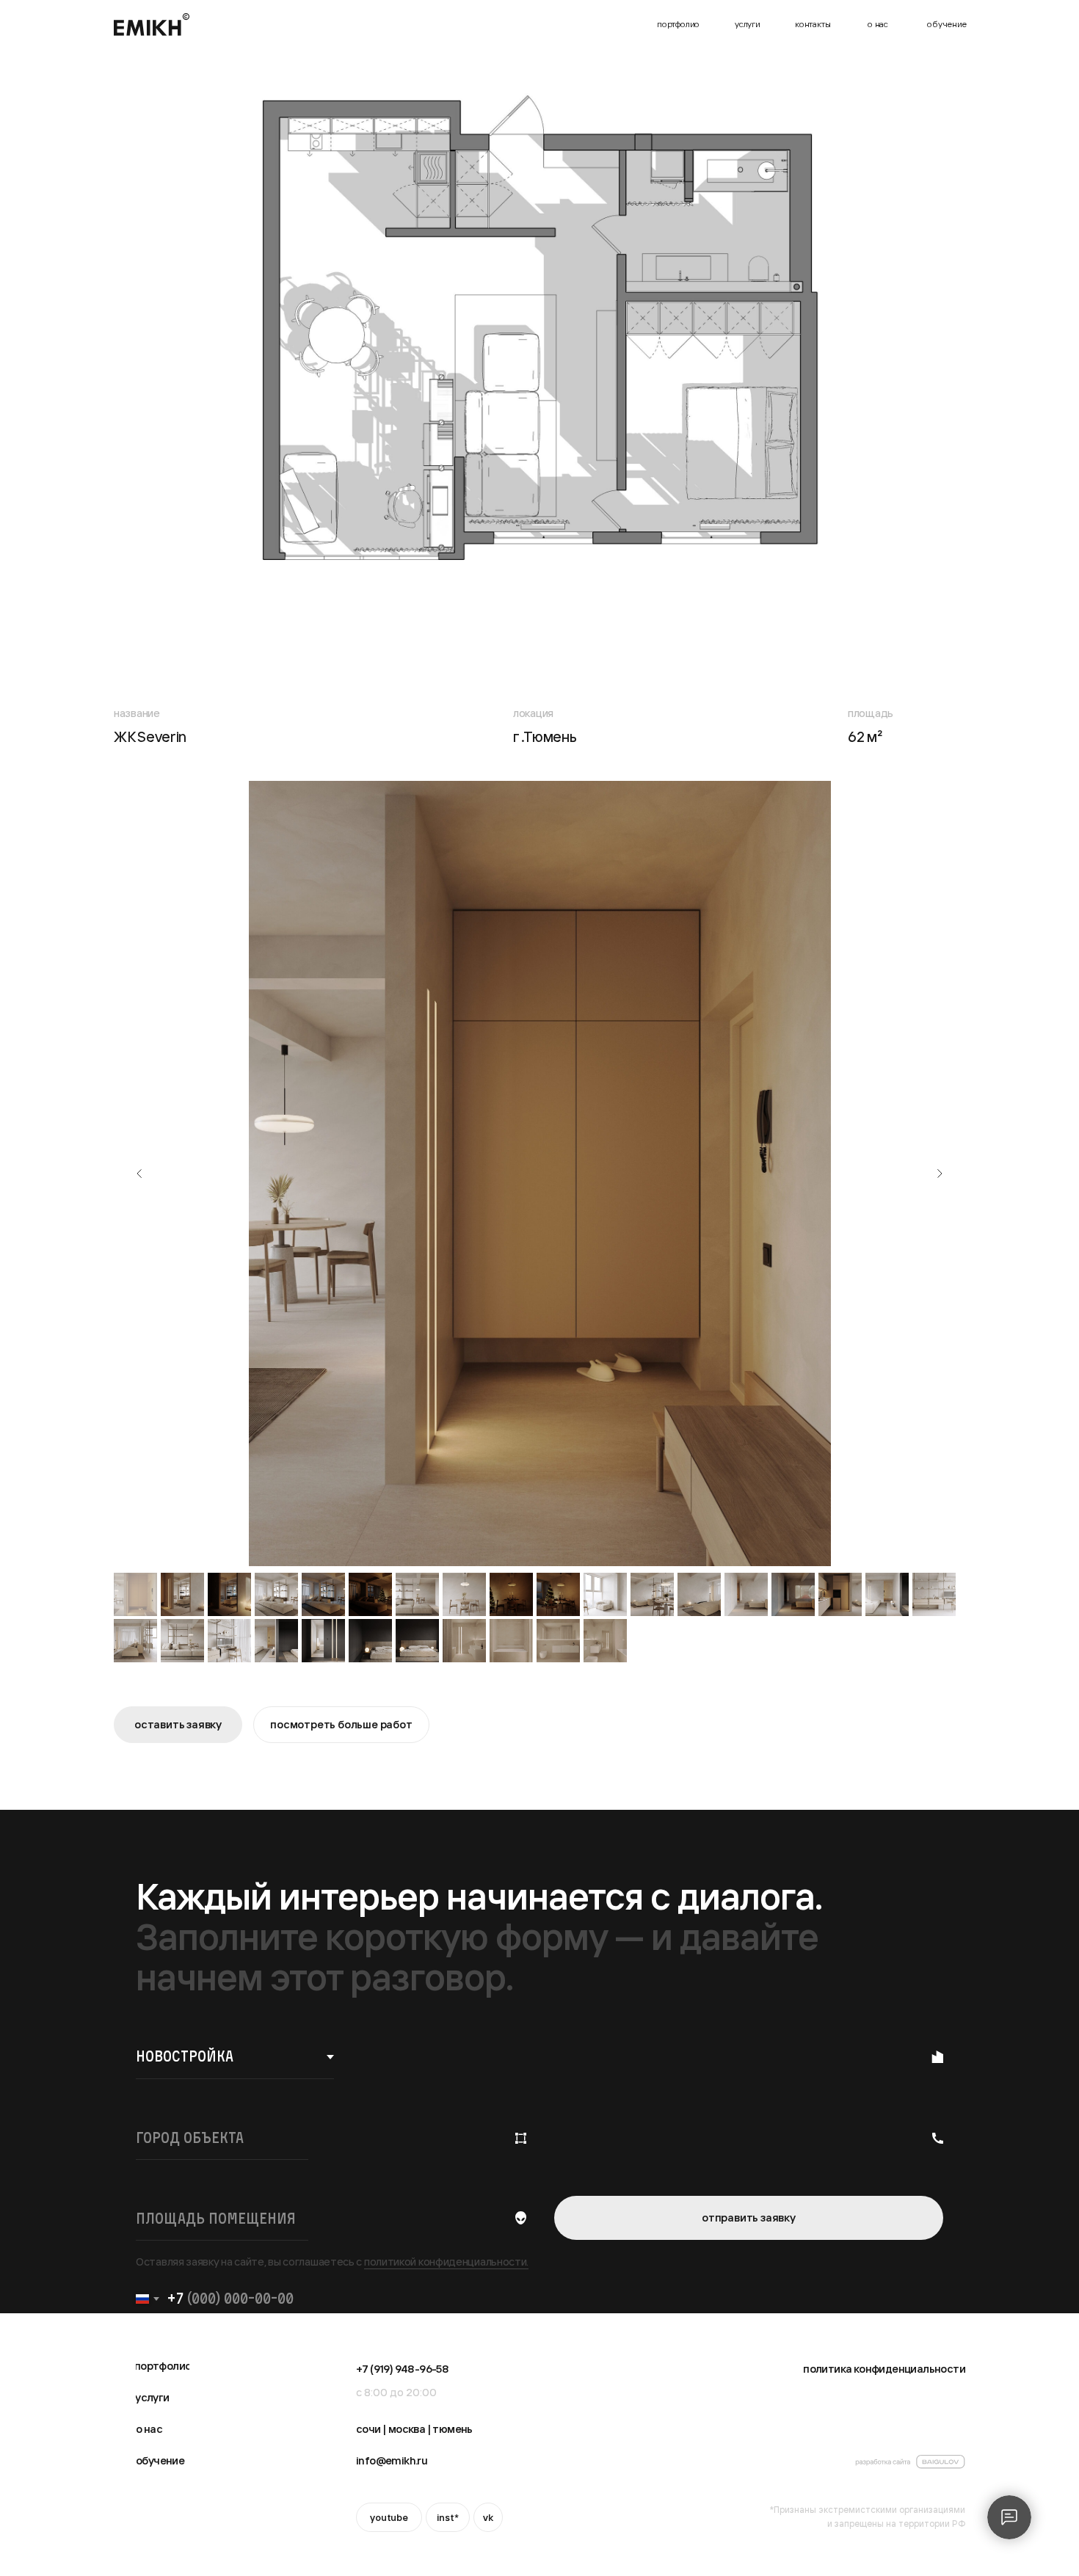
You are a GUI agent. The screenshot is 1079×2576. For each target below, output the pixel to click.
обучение (947, 24)
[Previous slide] (139, 1174)
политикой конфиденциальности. (446, 2262)
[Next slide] (940, 1174)
